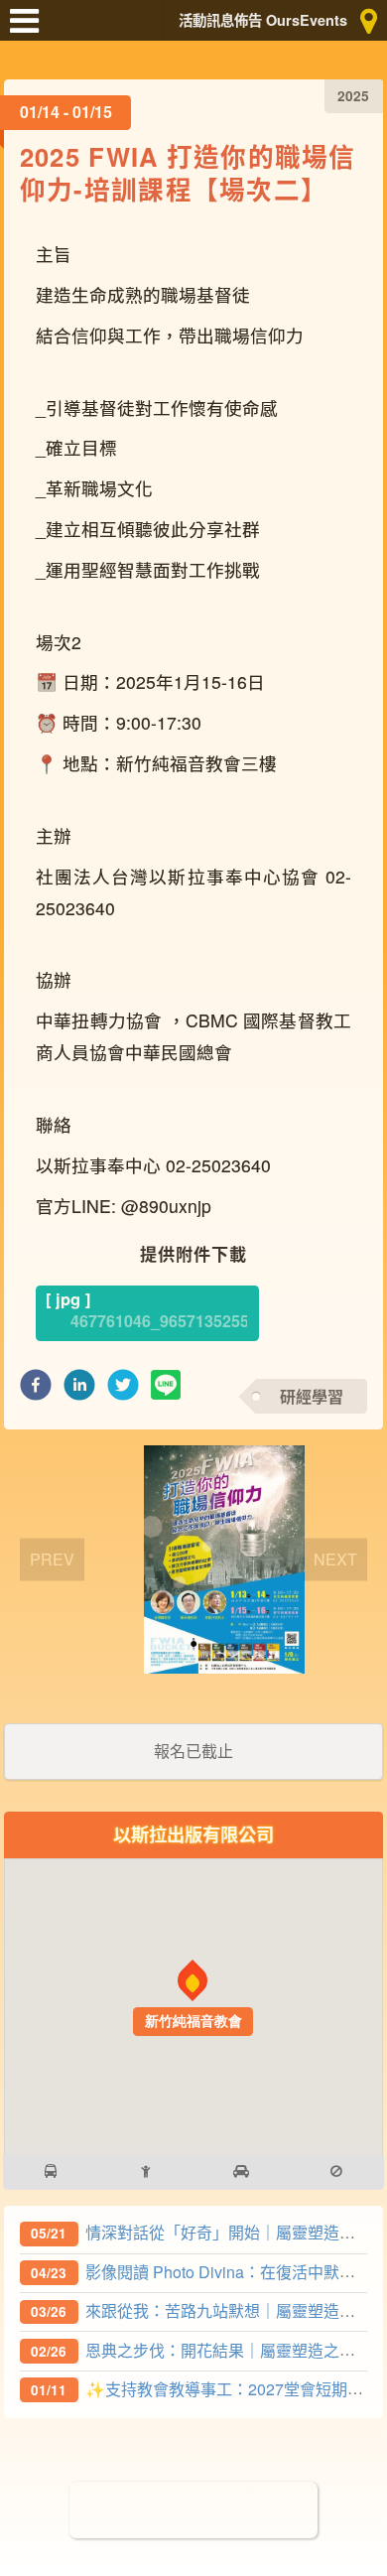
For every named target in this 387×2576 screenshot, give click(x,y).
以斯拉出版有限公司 (193, 1834)
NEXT (335, 1558)
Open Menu (30, 30)
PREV (52, 1558)
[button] (36, 1390)
